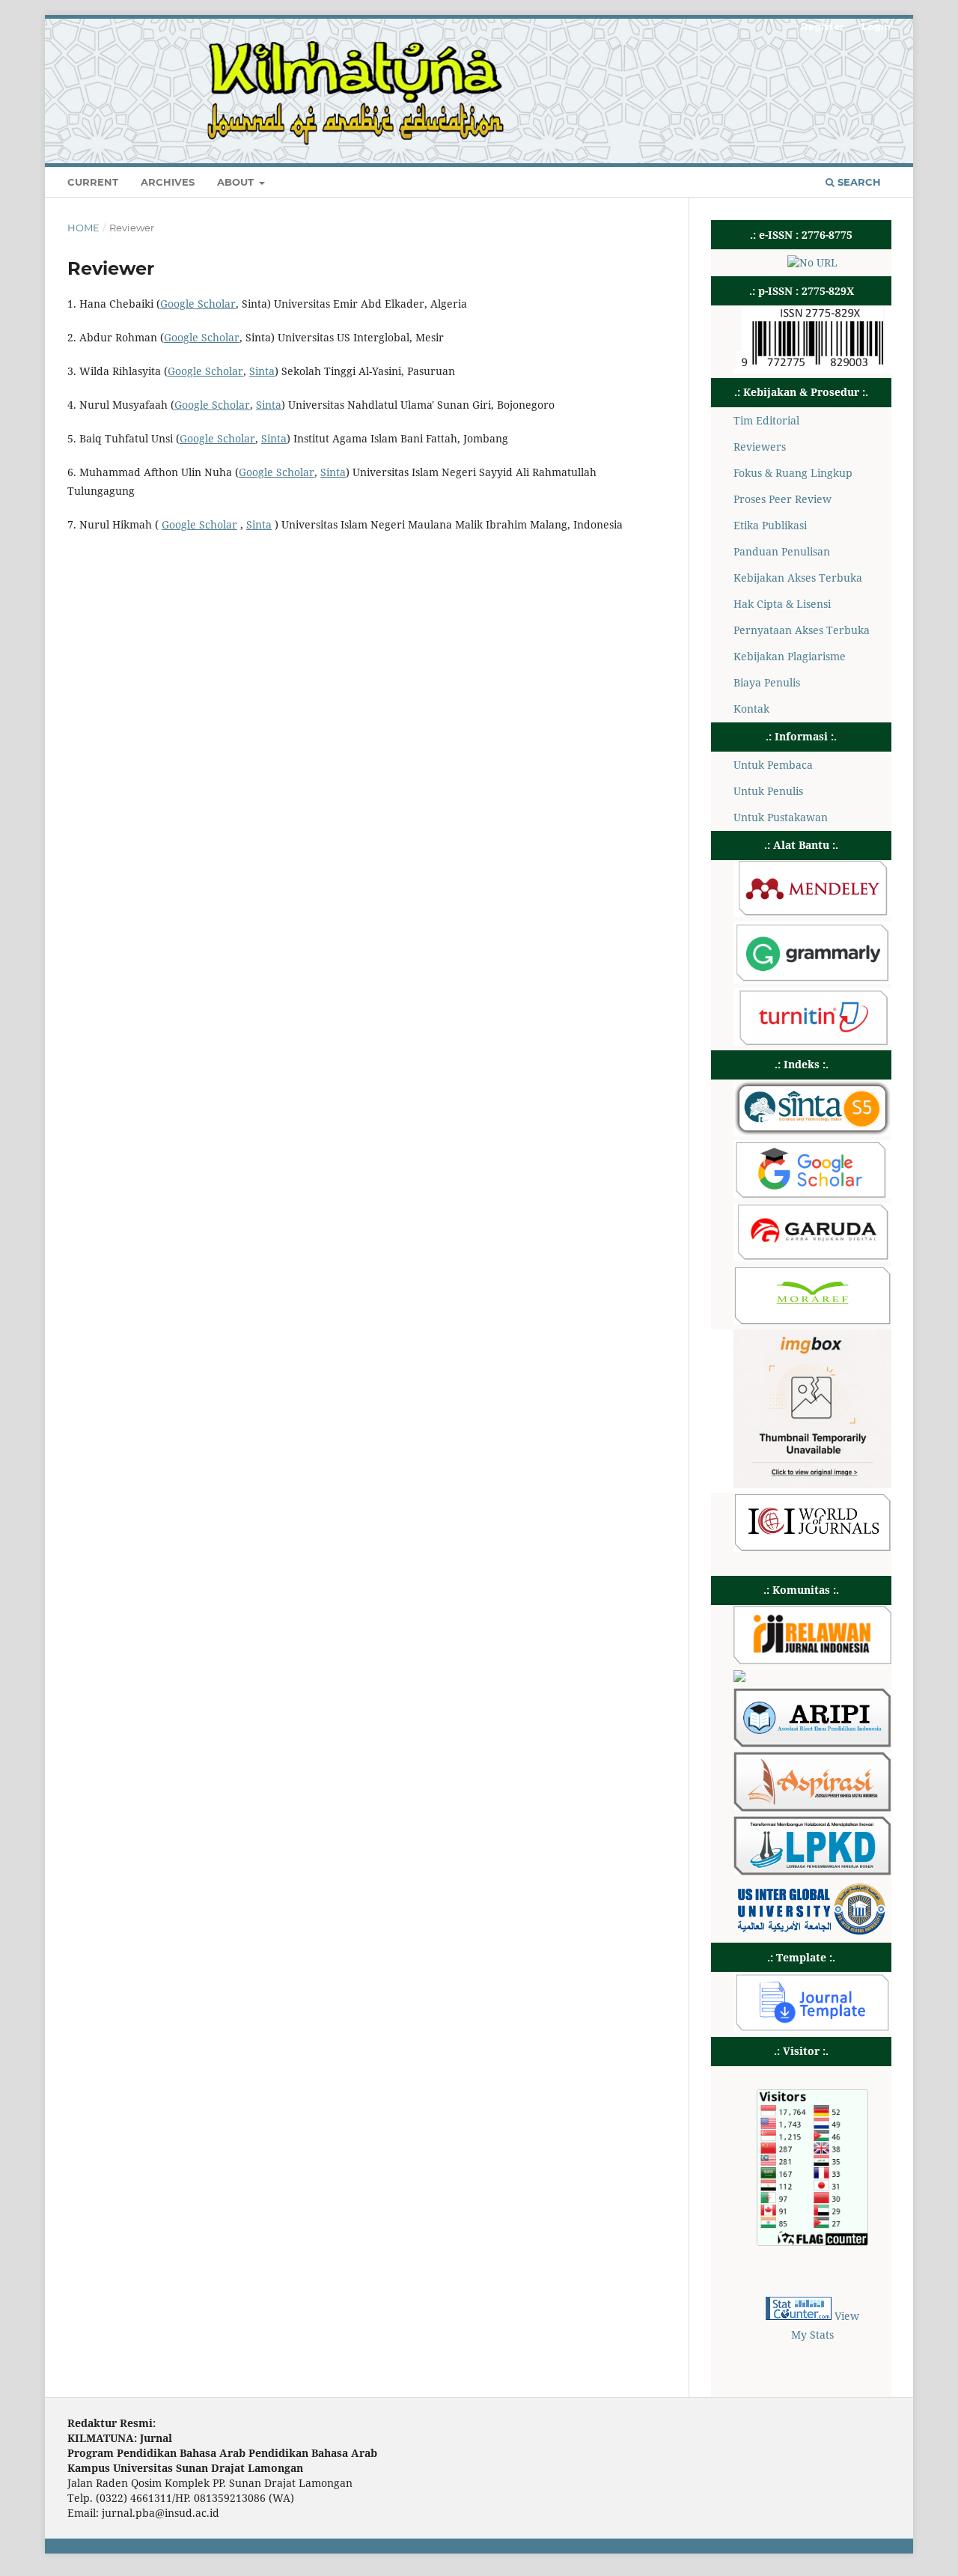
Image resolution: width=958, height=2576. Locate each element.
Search (858, 182)
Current (93, 182)
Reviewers (760, 447)
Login (876, 26)
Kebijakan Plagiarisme (790, 656)
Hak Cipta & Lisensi (782, 604)
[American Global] (812, 1932)
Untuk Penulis (768, 791)
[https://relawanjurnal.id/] (812, 1660)
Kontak (751, 709)
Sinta (262, 371)
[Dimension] (812, 1484)
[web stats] (799, 2316)
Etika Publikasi (770, 525)
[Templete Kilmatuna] (812, 2028)
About (237, 182)
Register (823, 26)
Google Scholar (198, 304)
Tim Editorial (766, 420)
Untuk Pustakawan (781, 817)
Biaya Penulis (767, 682)
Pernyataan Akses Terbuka (802, 630)
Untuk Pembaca (773, 765)
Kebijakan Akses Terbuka (798, 578)
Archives (168, 182)
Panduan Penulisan (782, 551)
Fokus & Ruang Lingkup (793, 473)
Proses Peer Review (782, 499)
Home (83, 228)
